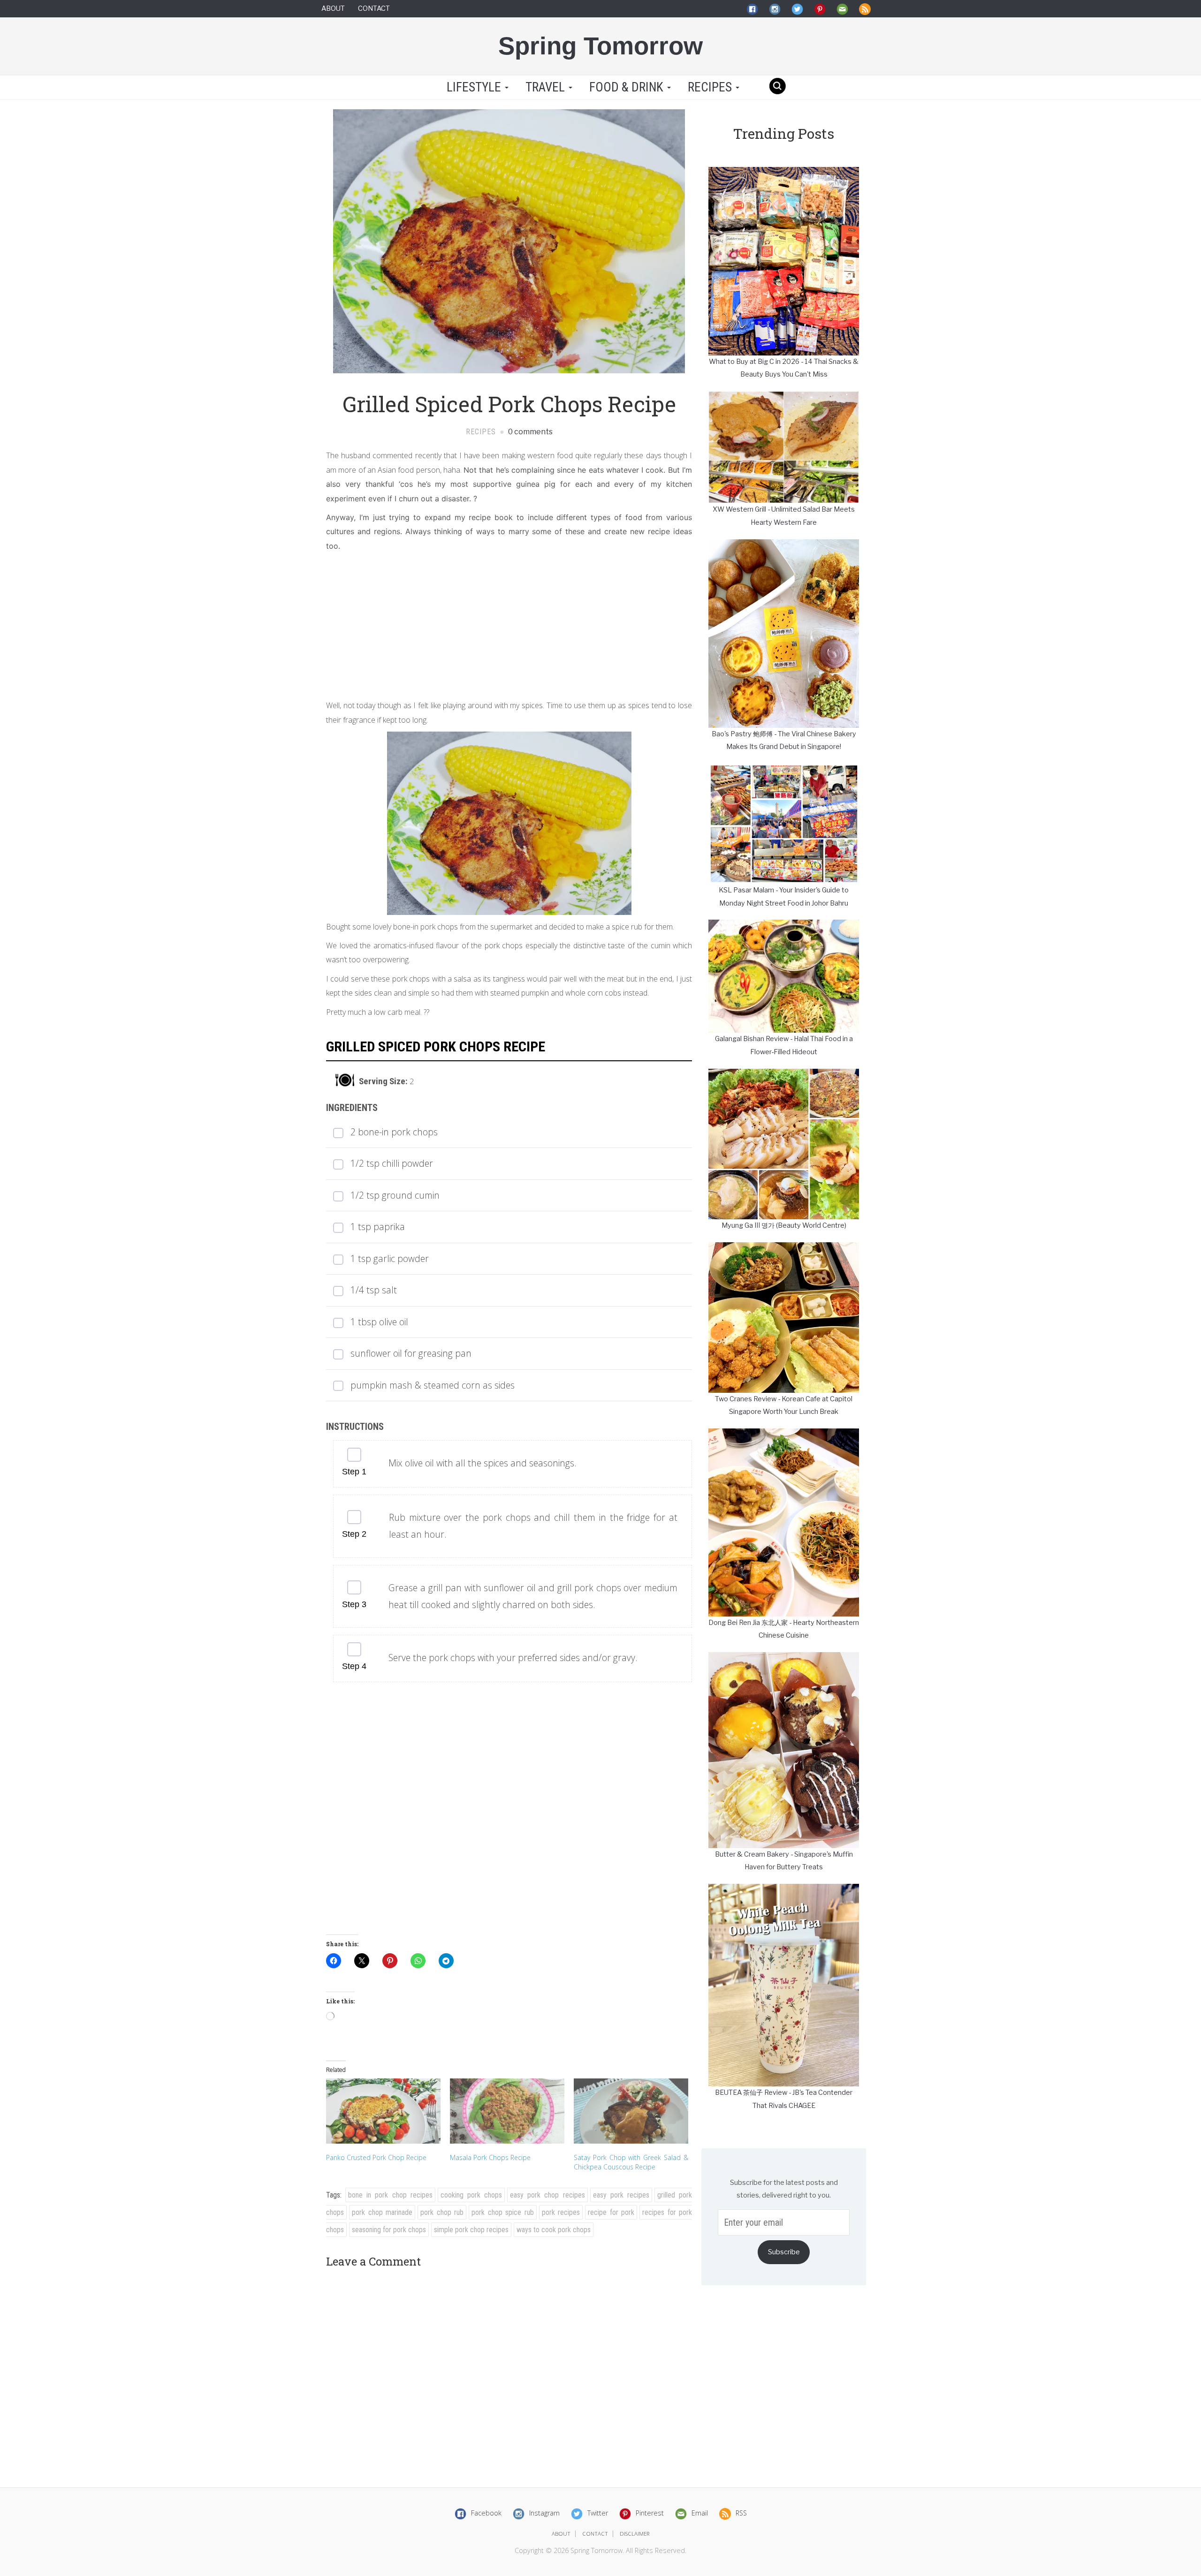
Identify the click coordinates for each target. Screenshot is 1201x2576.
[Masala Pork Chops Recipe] (507, 2111)
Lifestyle (474, 87)
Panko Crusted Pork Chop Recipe (376, 2157)
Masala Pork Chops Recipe (490, 2157)
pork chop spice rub (503, 2212)
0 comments (530, 432)
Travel (547, 87)
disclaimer (635, 2534)
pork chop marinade (382, 2212)
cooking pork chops (471, 2195)
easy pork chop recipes (547, 2195)
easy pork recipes (621, 2195)
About (333, 8)
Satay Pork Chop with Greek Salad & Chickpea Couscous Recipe (631, 2162)
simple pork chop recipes (471, 2230)
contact (595, 2534)
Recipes (711, 87)
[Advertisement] (509, 623)
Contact (374, 8)
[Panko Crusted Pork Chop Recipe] (383, 2111)
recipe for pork (611, 2212)
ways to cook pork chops (554, 2230)
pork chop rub (442, 2212)
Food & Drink (628, 87)
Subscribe (784, 2252)
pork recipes (561, 2212)
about (561, 2534)
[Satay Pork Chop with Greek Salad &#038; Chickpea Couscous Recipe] (631, 2111)
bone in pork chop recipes (390, 2195)
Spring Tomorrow (600, 46)
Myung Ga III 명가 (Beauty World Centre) (784, 1225)
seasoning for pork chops (389, 2230)
